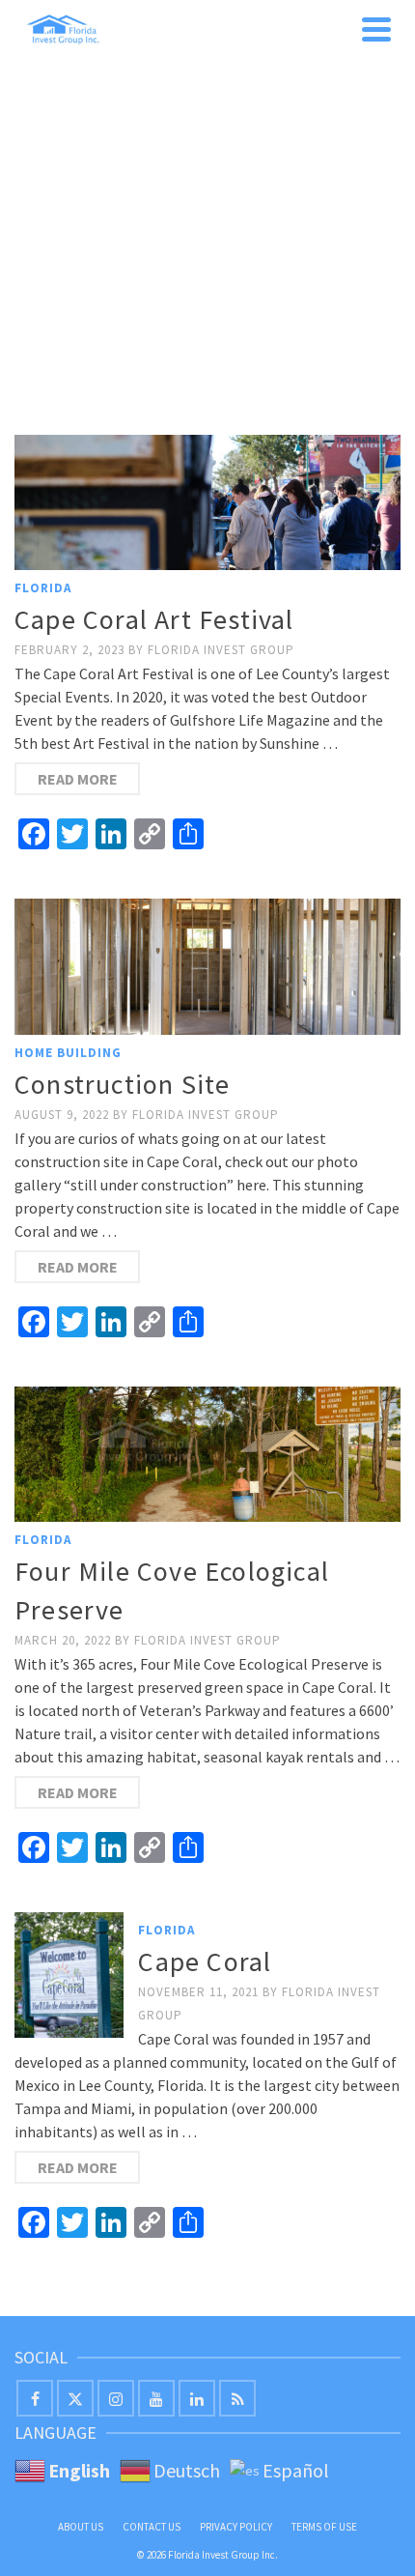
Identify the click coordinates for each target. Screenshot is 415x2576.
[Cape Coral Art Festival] (207, 502)
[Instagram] (116, 2398)
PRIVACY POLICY (236, 2527)
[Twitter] (75, 2398)
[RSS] (237, 2398)
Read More (78, 779)
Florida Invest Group (221, 650)
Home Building (68, 1053)
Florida (43, 588)
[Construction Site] (207, 966)
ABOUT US (81, 2527)
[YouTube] (156, 2398)
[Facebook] (35, 2398)
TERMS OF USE (324, 2527)
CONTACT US (152, 2527)
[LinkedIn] (197, 2398)
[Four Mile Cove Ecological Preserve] (207, 1454)
